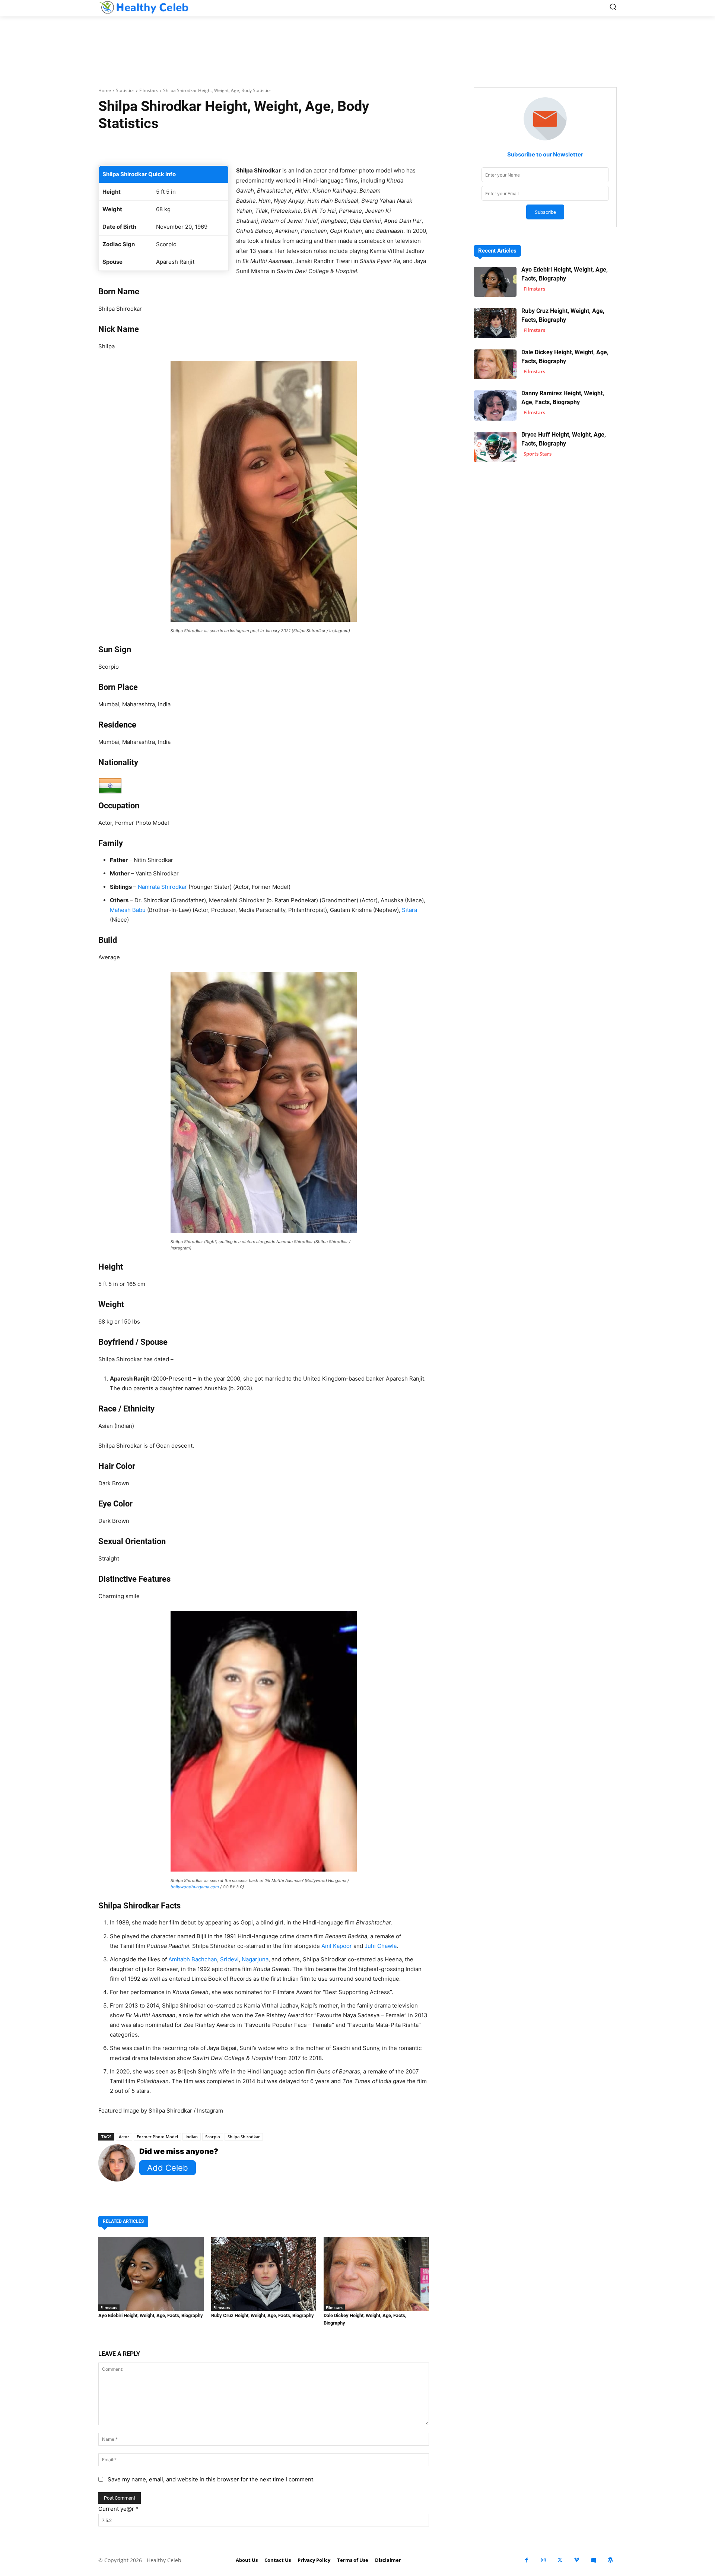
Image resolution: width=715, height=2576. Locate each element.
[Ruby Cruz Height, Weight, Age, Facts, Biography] (264, 2274)
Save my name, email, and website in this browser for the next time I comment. (211, 2479)
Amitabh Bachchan (193, 1959)
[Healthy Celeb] (144, 7)
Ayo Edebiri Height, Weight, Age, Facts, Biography (151, 2315)
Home (105, 90)
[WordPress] (610, 2560)
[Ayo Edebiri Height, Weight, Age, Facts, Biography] (151, 2274)
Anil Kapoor (337, 1946)
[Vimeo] (577, 2560)
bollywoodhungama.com (195, 1887)
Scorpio (213, 2137)
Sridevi (229, 1959)
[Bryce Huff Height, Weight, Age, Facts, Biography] (495, 447)
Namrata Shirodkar (162, 887)
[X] (560, 2560)
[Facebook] (526, 2560)
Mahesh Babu (128, 910)
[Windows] (593, 2560)
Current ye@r (118, 2509)
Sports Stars (538, 454)
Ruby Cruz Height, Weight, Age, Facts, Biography (263, 2315)
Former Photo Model (157, 2137)
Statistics (125, 90)
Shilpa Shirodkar (244, 2137)
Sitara (409, 910)
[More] (352, 147)
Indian (192, 2137)
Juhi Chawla (381, 1946)
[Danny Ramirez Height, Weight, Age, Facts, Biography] (495, 405)
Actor (124, 2137)
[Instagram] (543, 2560)
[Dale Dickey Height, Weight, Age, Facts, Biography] (376, 2274)
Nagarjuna (255, 1959)
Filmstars (149, 90)
